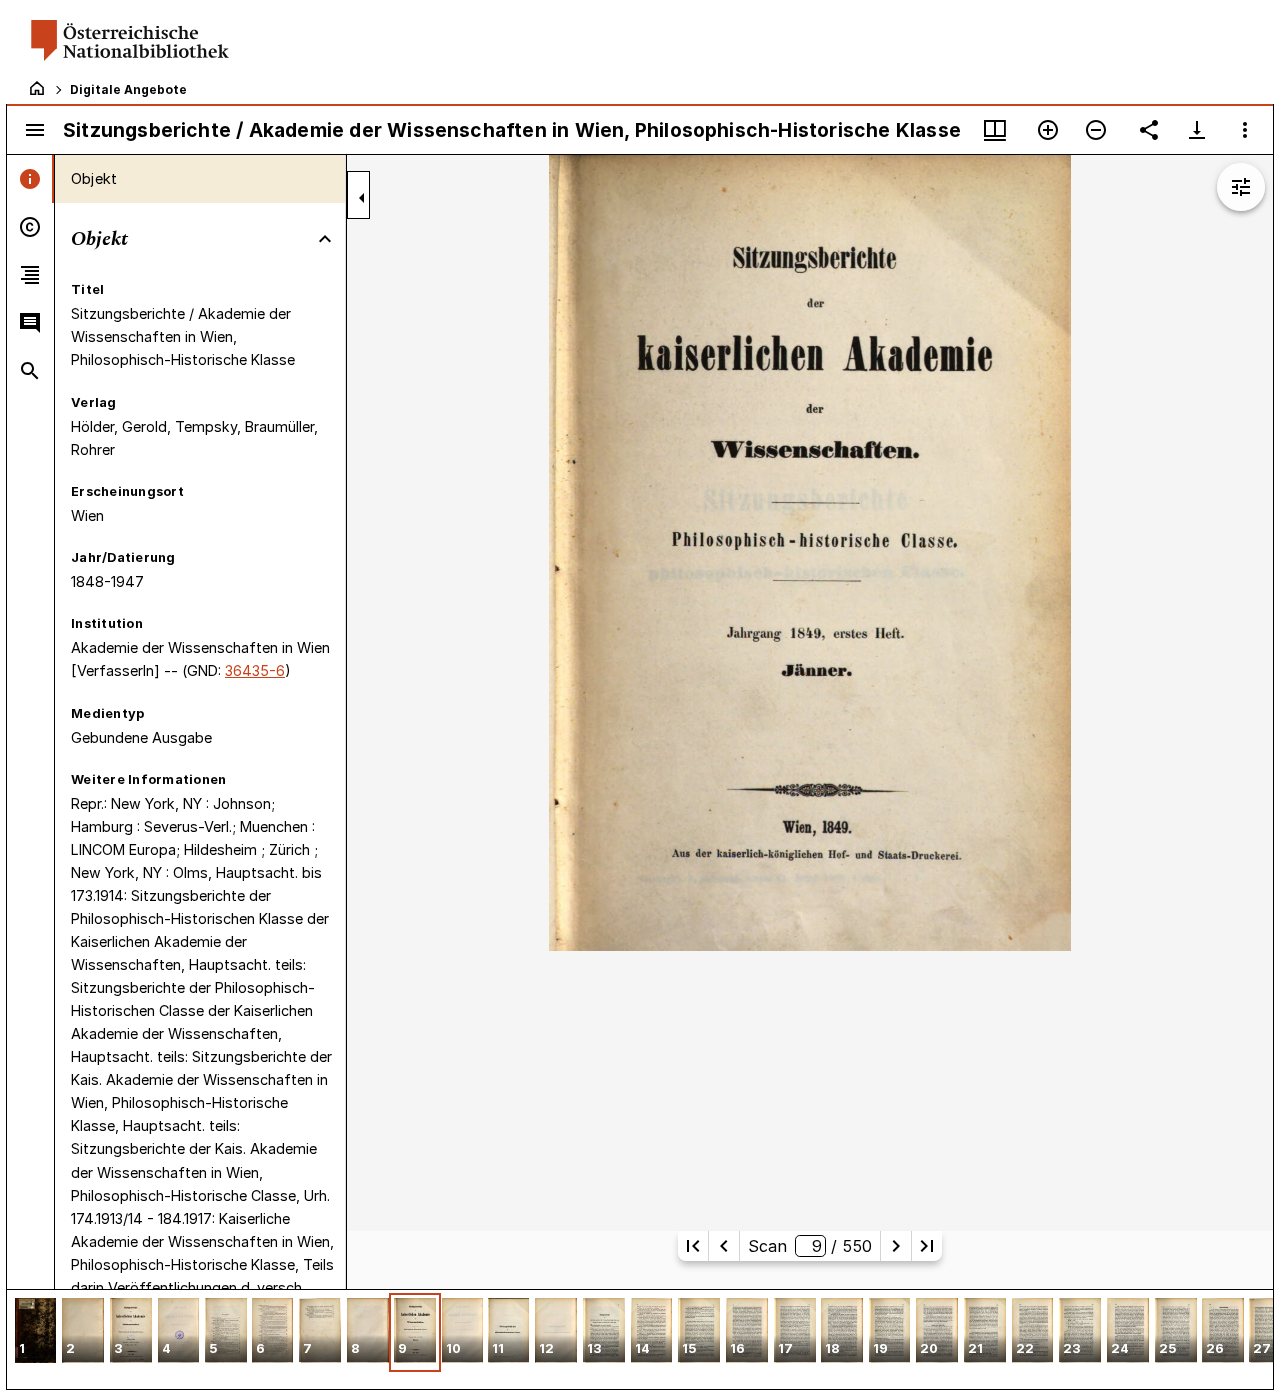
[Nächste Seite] (896, 1246)
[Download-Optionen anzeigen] (1197, 130)
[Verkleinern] (1096, 130)
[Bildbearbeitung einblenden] (1241, 187)
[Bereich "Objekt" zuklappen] (325, 239)
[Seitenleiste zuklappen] (362, 198)
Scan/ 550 (809, 1246)
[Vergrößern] (1048, 130)
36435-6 (255, 670)
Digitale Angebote (128, 89)
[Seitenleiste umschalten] (35, 130)
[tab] (30, 179)
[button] (35, 1332)
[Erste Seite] (693, 1246)
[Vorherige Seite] (724, 1246)
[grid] (640, 1339)
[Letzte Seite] (927, 1246)
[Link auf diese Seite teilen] (1149, 130)
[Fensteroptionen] (1245, 130)
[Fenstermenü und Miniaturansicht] (995, 130)
